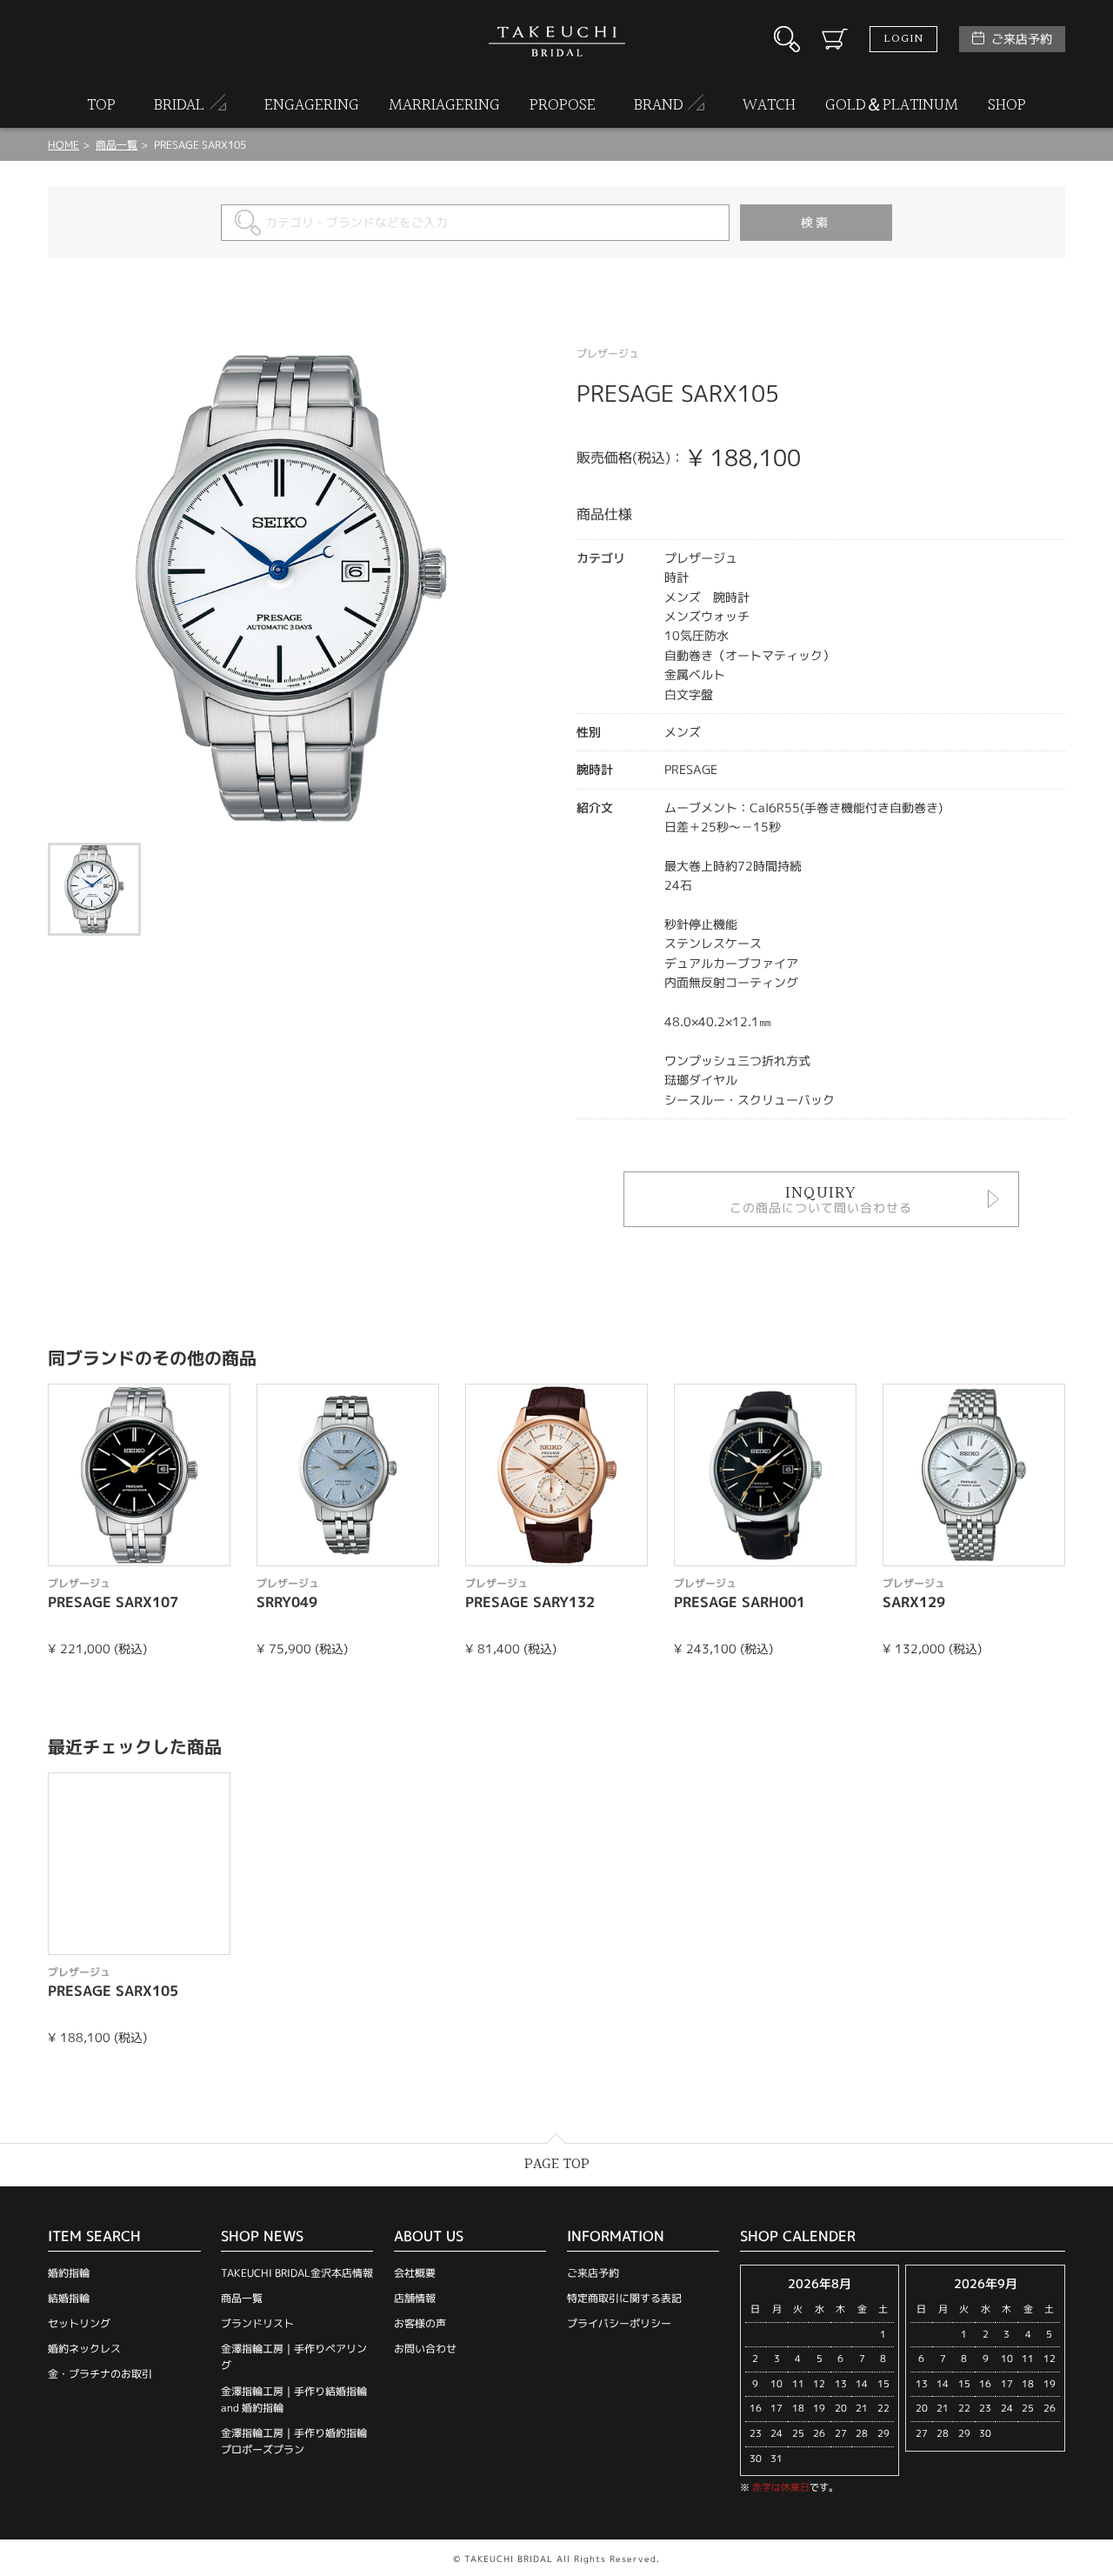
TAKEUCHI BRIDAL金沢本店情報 (297, 2273)
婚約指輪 (69, 2273)
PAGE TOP (557, 2164)
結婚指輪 (69, 2298)
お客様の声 (420, 2323)
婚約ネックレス (84, 2349)
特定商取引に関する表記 (624, 2298)
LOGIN (903, 39)
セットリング (79, 2323)
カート (835, 39)
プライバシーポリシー (619, 2323)
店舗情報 (415, 2298)
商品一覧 (242, 2298)
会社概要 (415, 2273)
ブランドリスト (257, 2323)
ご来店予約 (1022, 39)
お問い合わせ (425, 2349)
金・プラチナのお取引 (100, 2374)
